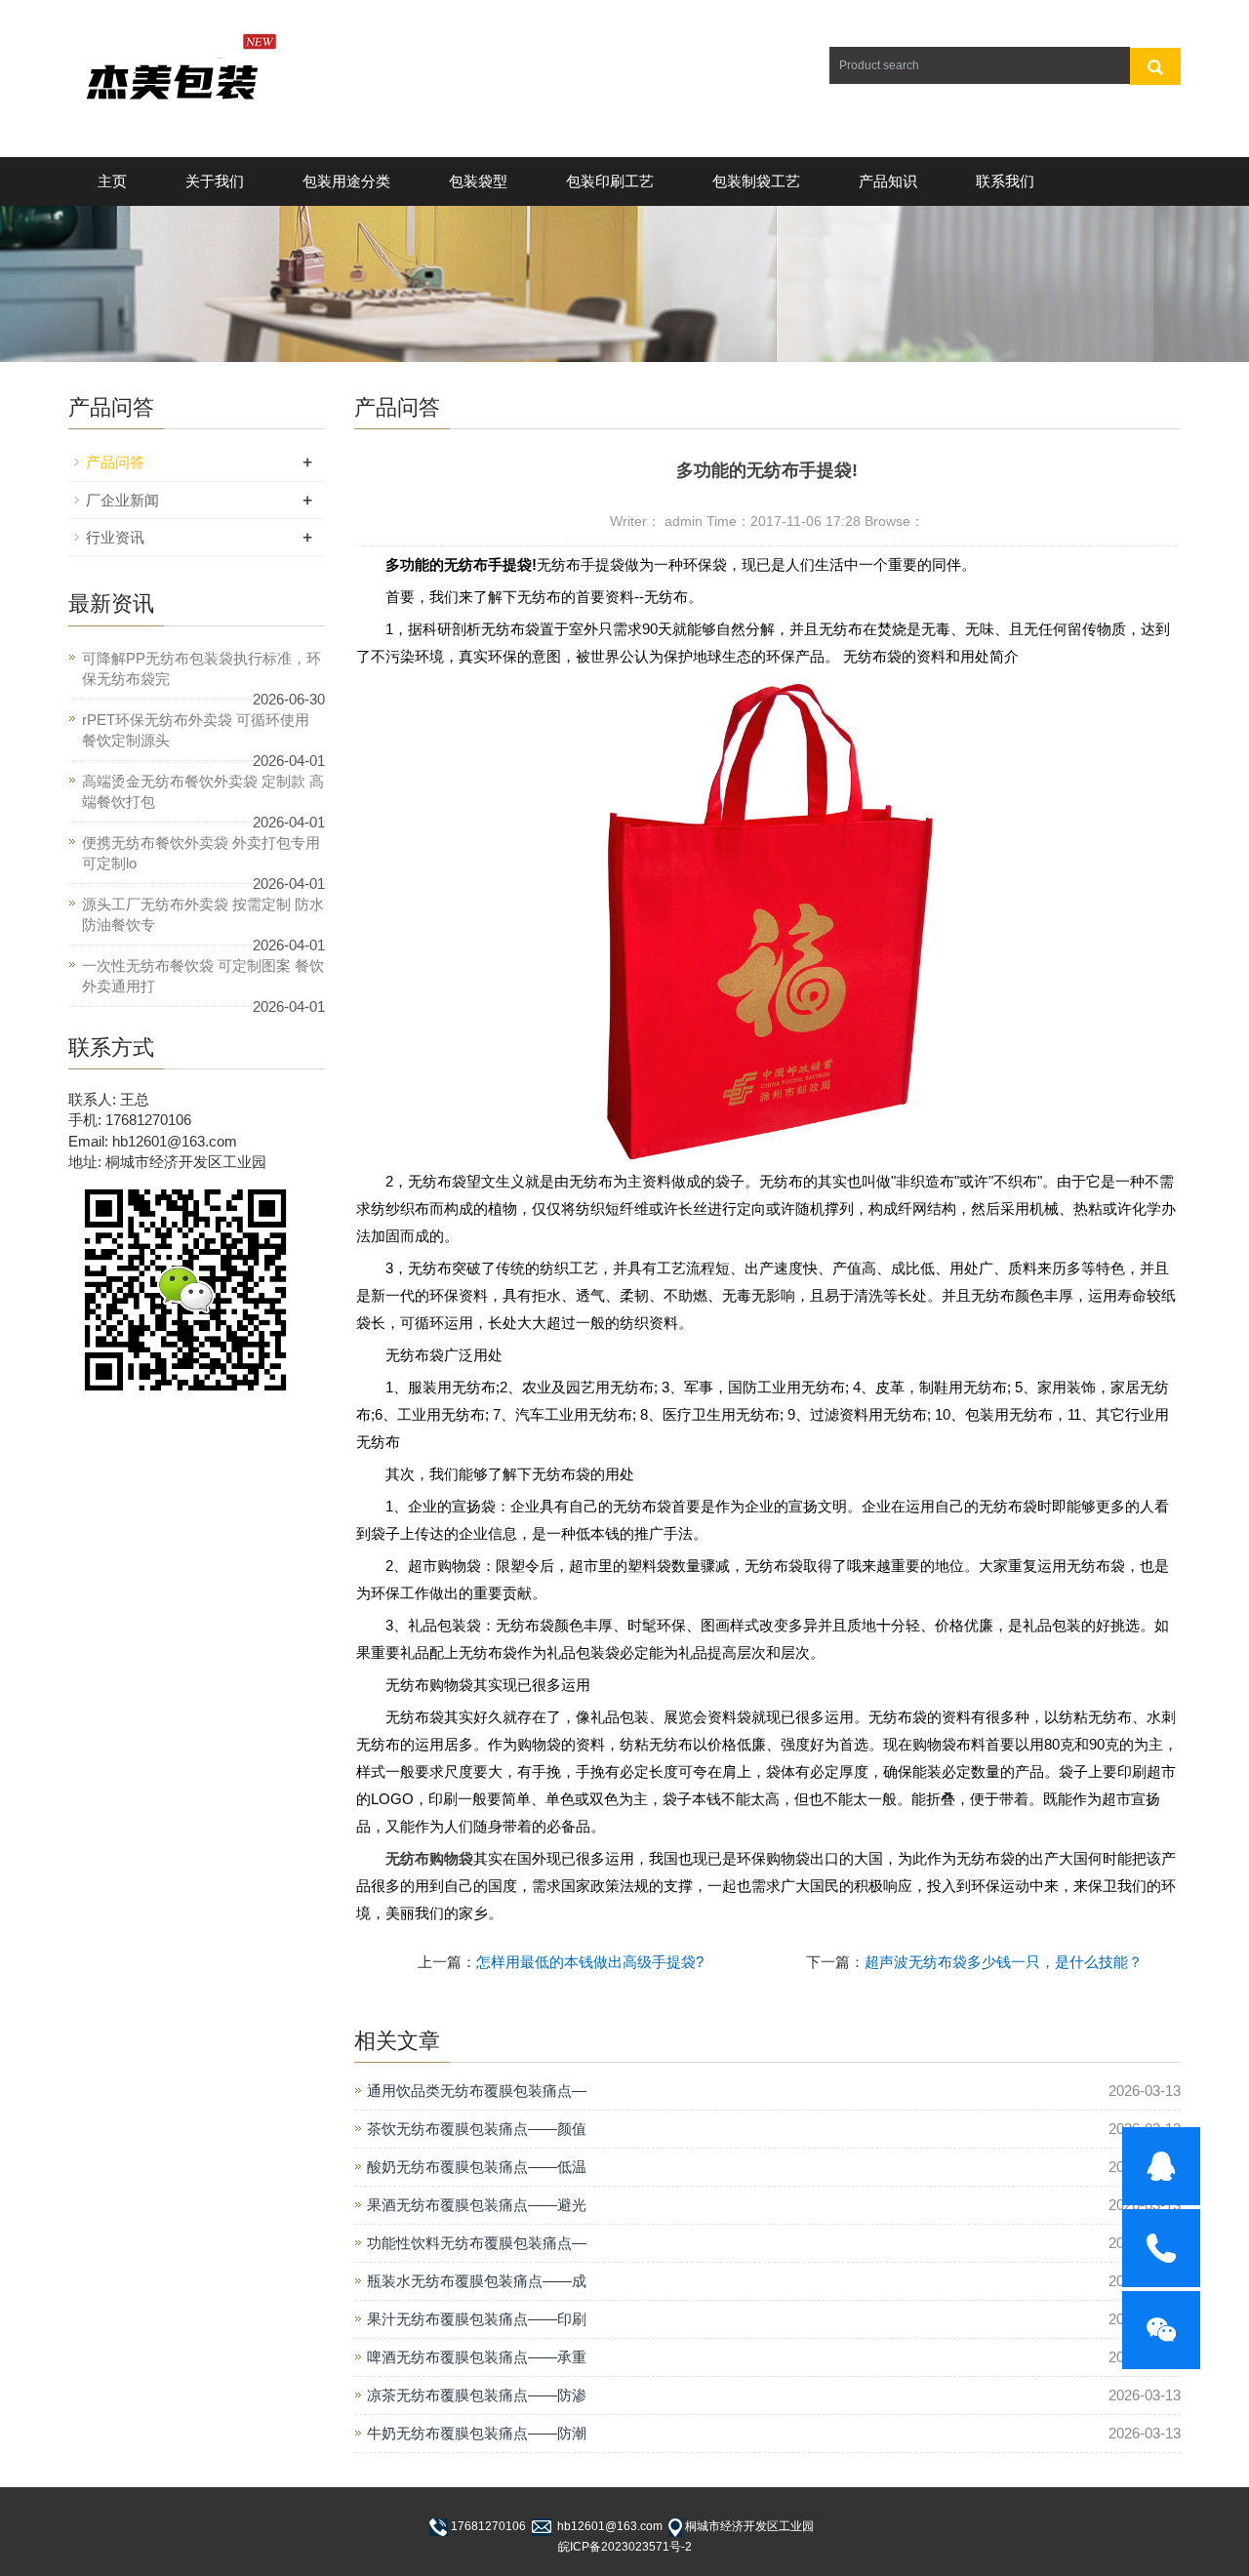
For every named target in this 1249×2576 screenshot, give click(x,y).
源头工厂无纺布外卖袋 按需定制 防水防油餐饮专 (203, 914)
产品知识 (888, 181)
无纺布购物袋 (429, 1858)
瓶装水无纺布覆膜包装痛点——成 (477, 2281)
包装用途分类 (346, 181)
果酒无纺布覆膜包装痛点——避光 (477, 2205)
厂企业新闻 (122, 500)
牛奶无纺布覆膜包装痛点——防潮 (477, 2433)
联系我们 (1005, 181)
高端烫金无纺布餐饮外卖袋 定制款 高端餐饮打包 (203, 791)
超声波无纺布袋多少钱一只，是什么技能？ (1004, 1962)
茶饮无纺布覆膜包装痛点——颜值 (477, 2129)
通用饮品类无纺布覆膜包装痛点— (477, 2091)
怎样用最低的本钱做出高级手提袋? (590, 1962)
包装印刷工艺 (610, 181)
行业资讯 (115, 537)
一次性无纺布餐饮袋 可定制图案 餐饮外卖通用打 (203, 976)
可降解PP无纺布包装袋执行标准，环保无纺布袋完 (201, 668)
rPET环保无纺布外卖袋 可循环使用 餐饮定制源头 (196, 730)
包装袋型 (478, 181)
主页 (112, 181)
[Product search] (1155, 66)
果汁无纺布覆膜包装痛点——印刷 (477, 2319)
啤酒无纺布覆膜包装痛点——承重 (477, 2357)
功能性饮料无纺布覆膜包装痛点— (477, 2243)
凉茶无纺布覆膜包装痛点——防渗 (477, 2395)
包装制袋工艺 (756, 181)
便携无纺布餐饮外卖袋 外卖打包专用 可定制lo (201, 853)
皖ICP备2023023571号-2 (625, 2547)
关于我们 (215, 181)
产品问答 (115, 462)
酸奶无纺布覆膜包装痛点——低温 (477, 2167)
